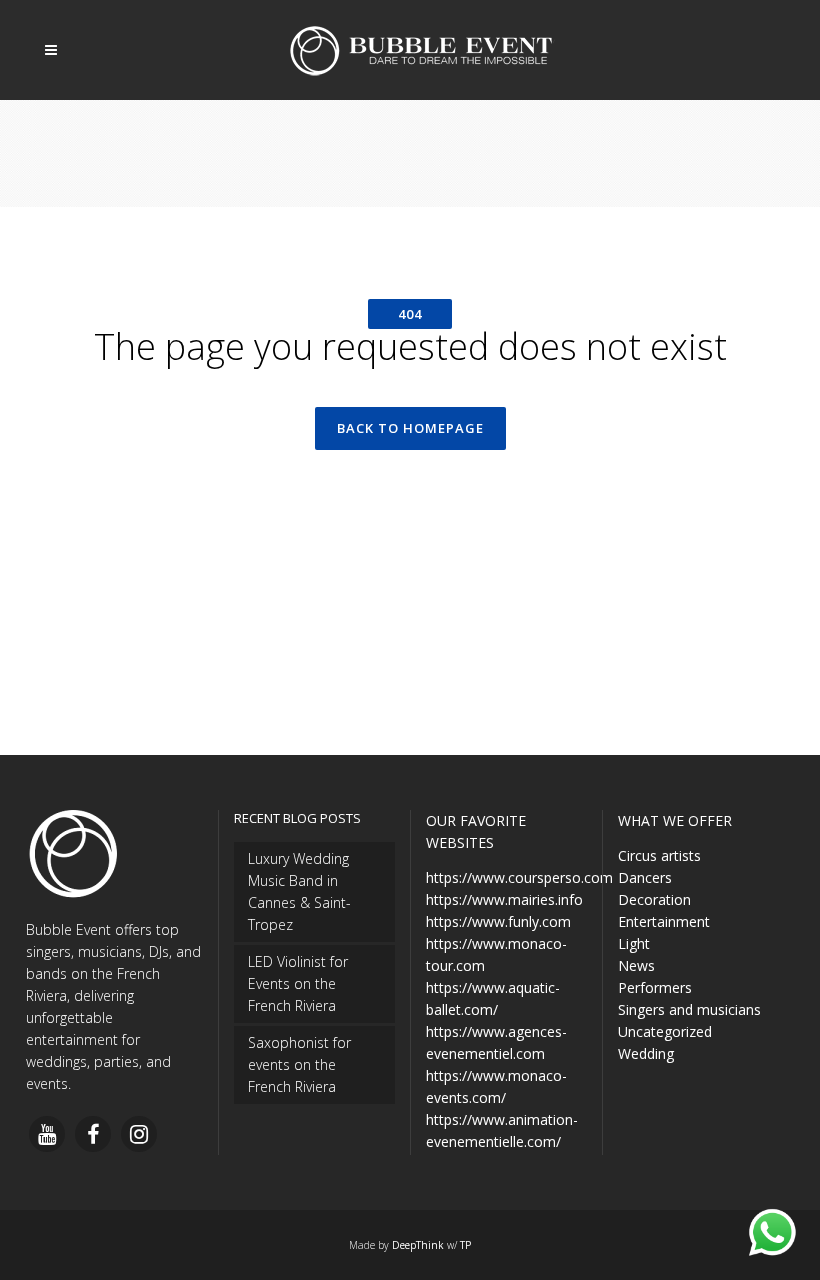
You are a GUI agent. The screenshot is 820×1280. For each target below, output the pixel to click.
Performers (655, 987)
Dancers (645, 877)
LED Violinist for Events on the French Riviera (298, 983)
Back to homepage (410, 428)
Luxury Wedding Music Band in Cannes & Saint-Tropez (299, 891)
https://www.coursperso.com (519, 877)
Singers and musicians (689, 1009)
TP (465, 1245)
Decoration (654, 899)
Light (634, 943)
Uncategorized (665, 1031)
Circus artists (659, 855)
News (636, 965)
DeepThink (418, 1245)
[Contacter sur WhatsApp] (772, 1232)
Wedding (646, 1053)
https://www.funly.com (498, 921)
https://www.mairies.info (504, 899)
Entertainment (664, 921)
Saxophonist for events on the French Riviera (299, 1064)
